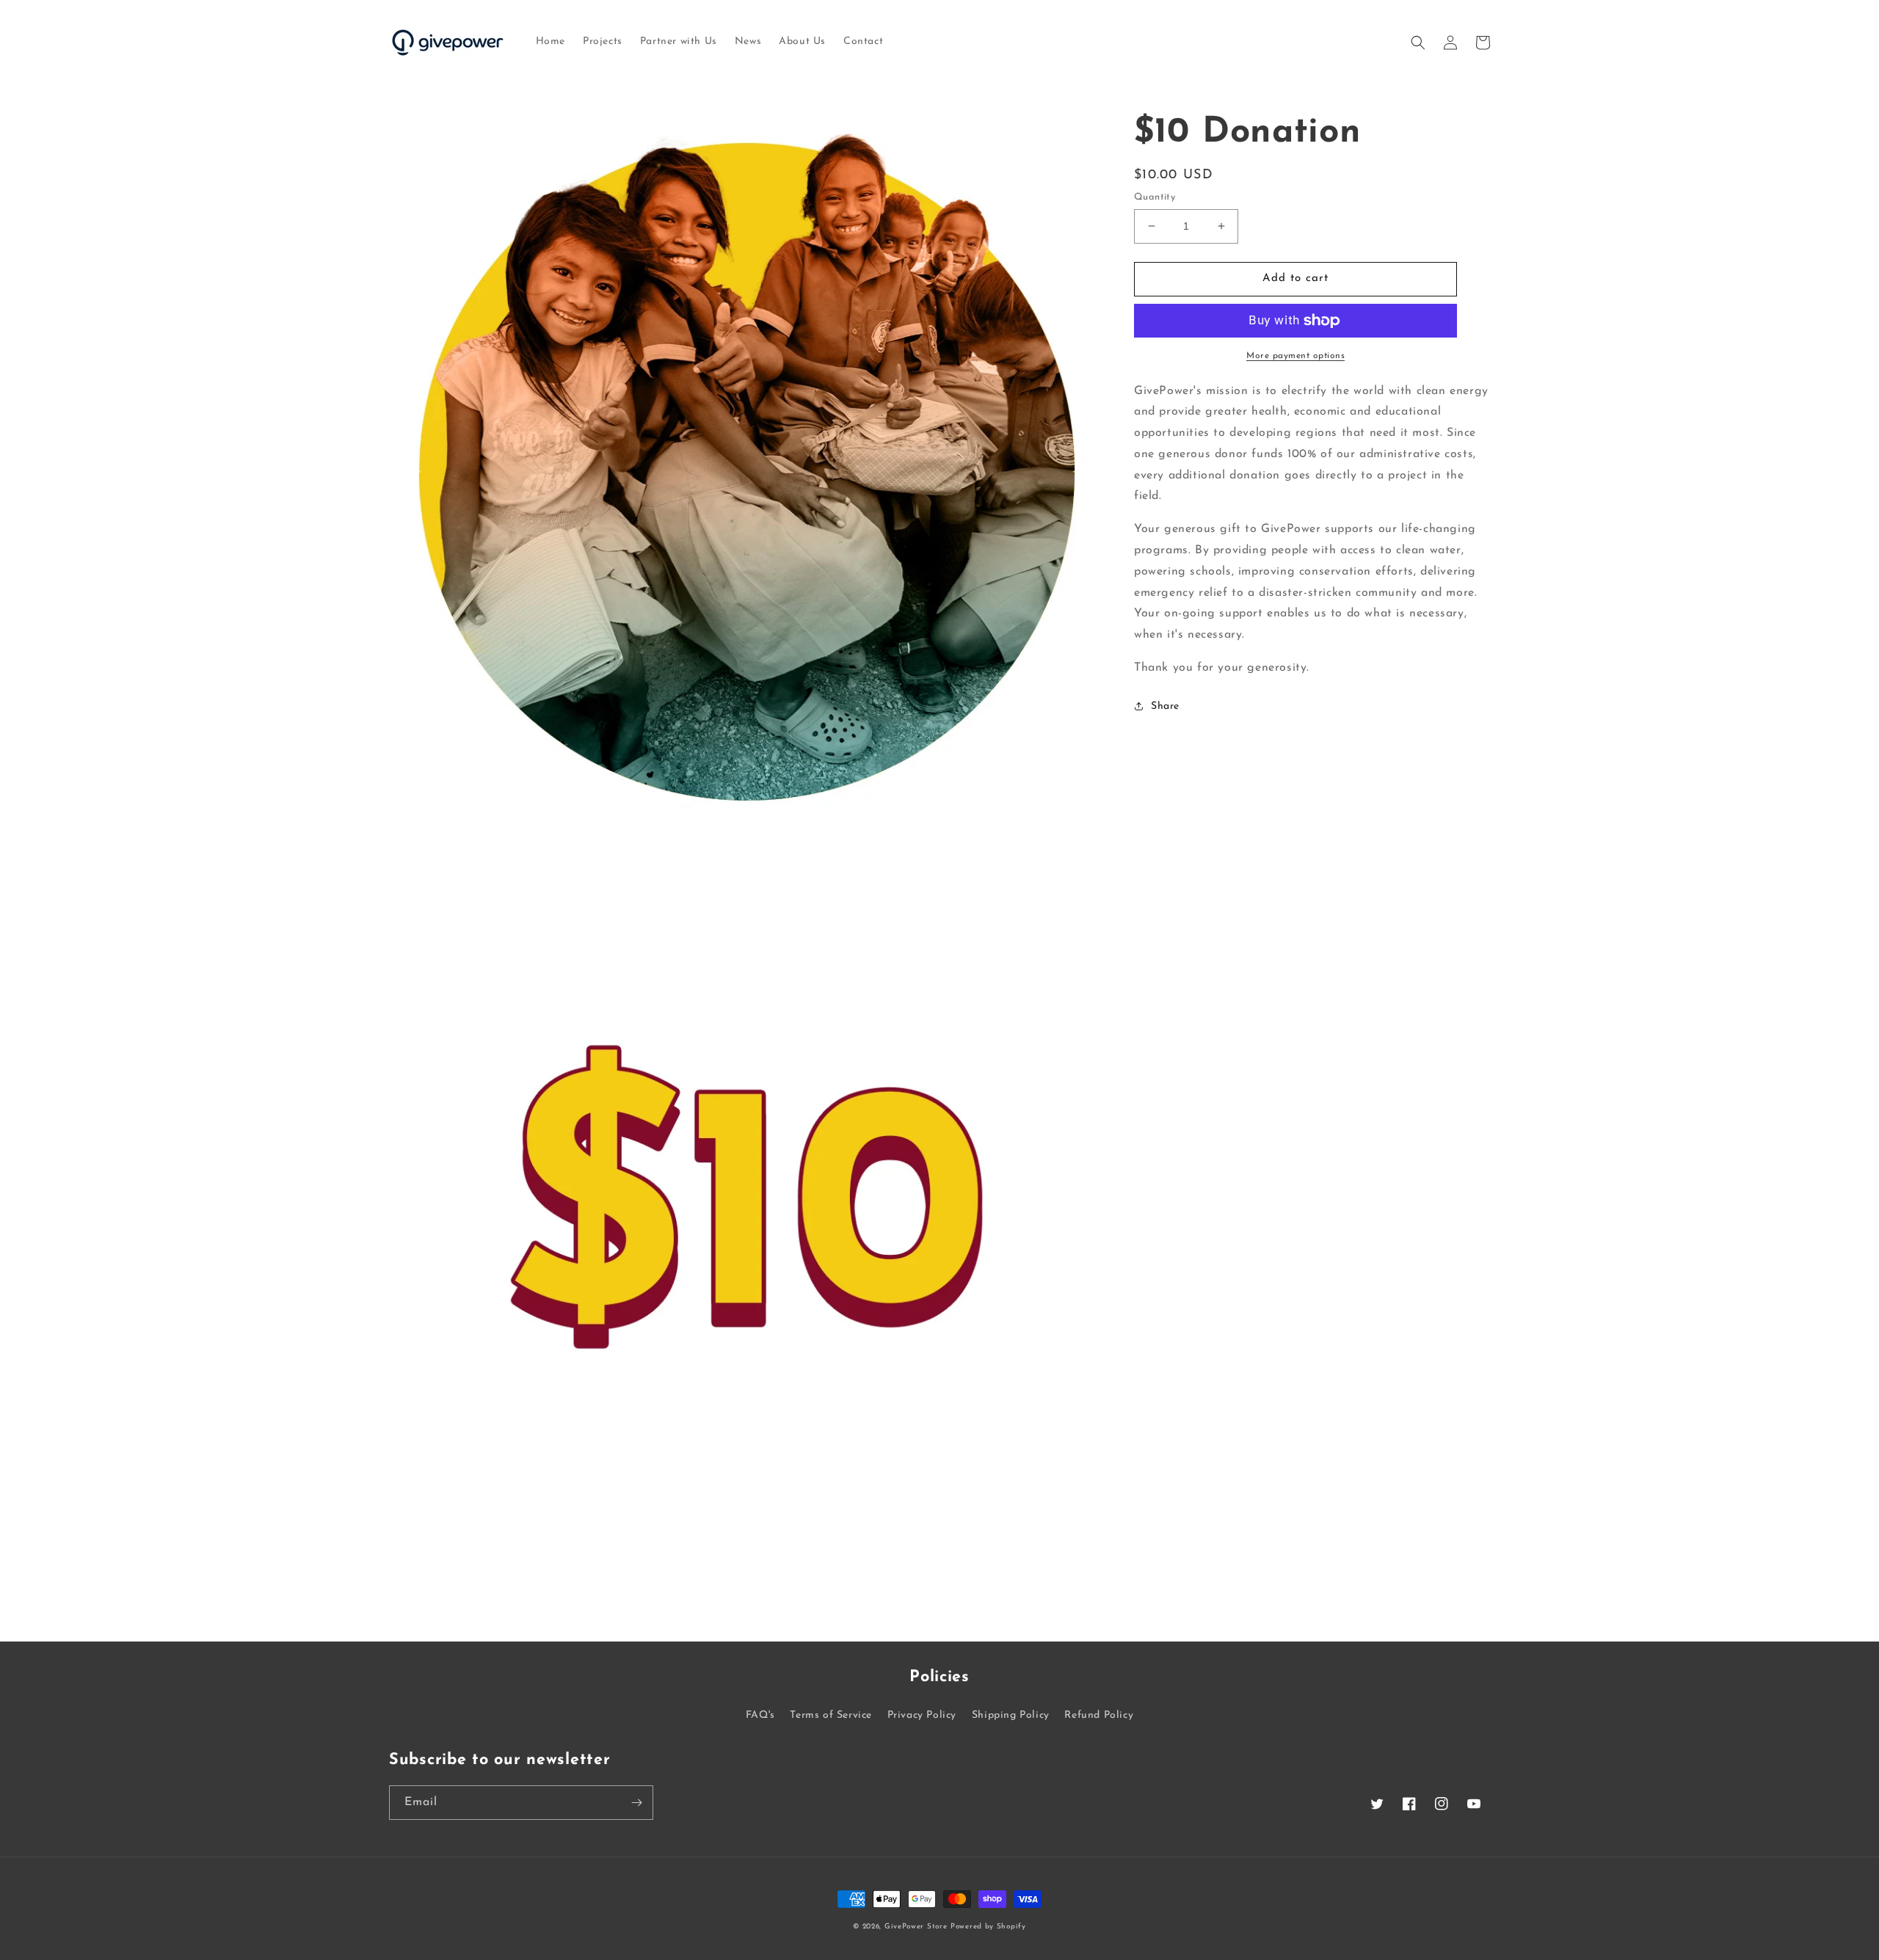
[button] (1418, 43)
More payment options (1295, 356)
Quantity (1155, 197)
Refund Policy (1099, 1715)
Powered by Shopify (988, 1927)
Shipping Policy (1011, 1715)
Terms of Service (831, 1715)
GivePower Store (916, 1927)
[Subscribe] (636, 1803)
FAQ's (760, 1715)
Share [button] (1165, 706)
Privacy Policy (922, 1715)
